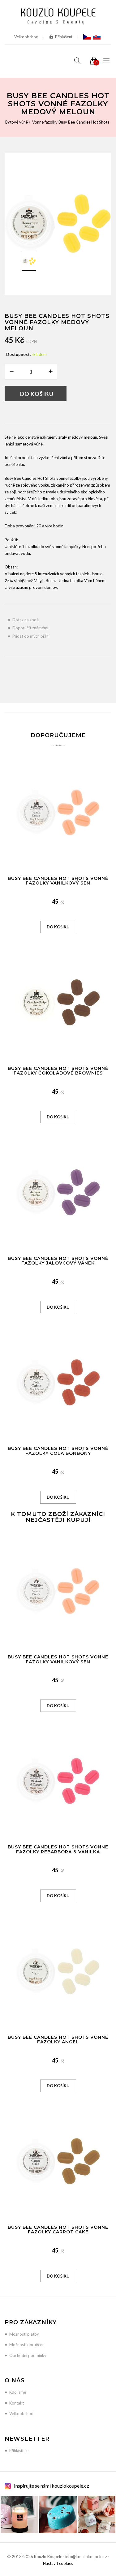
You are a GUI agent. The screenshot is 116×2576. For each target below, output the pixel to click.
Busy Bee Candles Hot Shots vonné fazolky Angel (58, 2040)
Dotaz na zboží (26, 620)
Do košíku (37, 394)
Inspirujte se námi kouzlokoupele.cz (52, 2486)
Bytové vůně (17, 122)
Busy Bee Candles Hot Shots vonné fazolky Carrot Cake (58, 2230)
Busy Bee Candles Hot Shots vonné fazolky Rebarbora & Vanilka (58, 1849)
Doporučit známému (31, 628)
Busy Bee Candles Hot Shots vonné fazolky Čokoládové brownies (58, 1071)
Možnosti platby (24, 2334)
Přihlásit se (19, 2451)
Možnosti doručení (26, 2345)
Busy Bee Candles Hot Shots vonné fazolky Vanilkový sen (58, 881)
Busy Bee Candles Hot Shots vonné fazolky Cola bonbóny (58, 1451)
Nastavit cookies (58, 2563)
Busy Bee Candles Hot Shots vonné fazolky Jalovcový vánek (58, 1261)
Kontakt (17, 2403)
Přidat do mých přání (31, 636)
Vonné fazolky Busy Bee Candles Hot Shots (71, 122)
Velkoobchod (26, 37)
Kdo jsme (18, 2392)
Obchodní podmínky (28, 2355)
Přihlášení (64, 37)
